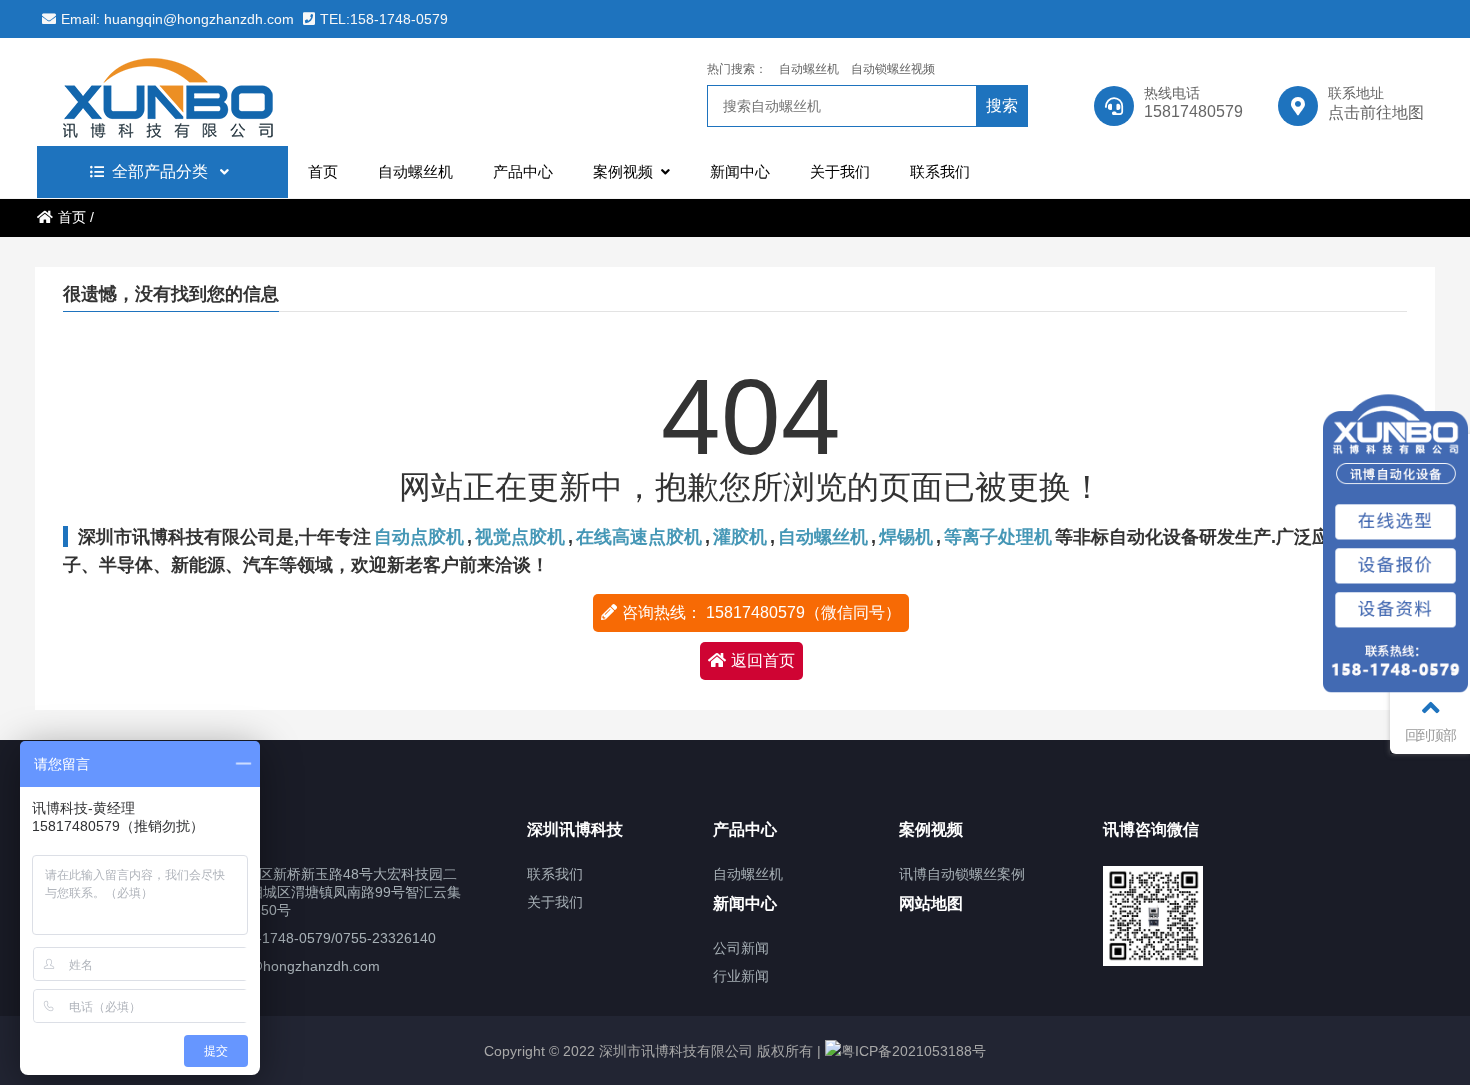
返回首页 (763, 660)
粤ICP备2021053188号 (913, 1051)
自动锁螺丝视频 (893, 69)
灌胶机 (740, 537)
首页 (72, 217)
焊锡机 (906, 537)
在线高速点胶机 (639, 537)
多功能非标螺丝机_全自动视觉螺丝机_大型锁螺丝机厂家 (211, 92)
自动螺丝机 (809, 69)
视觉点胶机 (520, 537)
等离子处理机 (998, 537)
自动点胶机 (419, 537)
